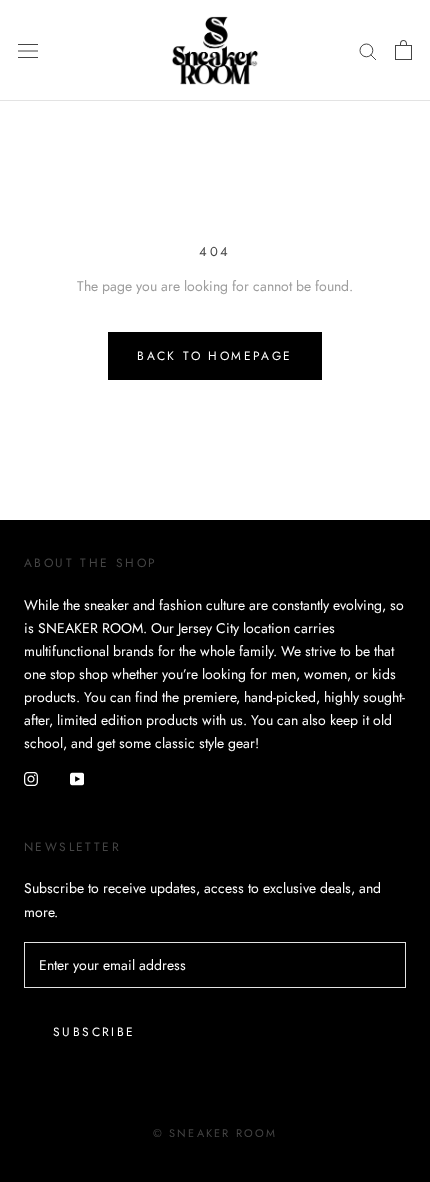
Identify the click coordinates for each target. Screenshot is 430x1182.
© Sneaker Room (215, 1133)
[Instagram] (31, 778)
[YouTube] (77, 778)
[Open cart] (403, 50)
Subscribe (94, 1032)
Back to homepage (214, 356)
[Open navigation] (28, 50)
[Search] (368, 50)
